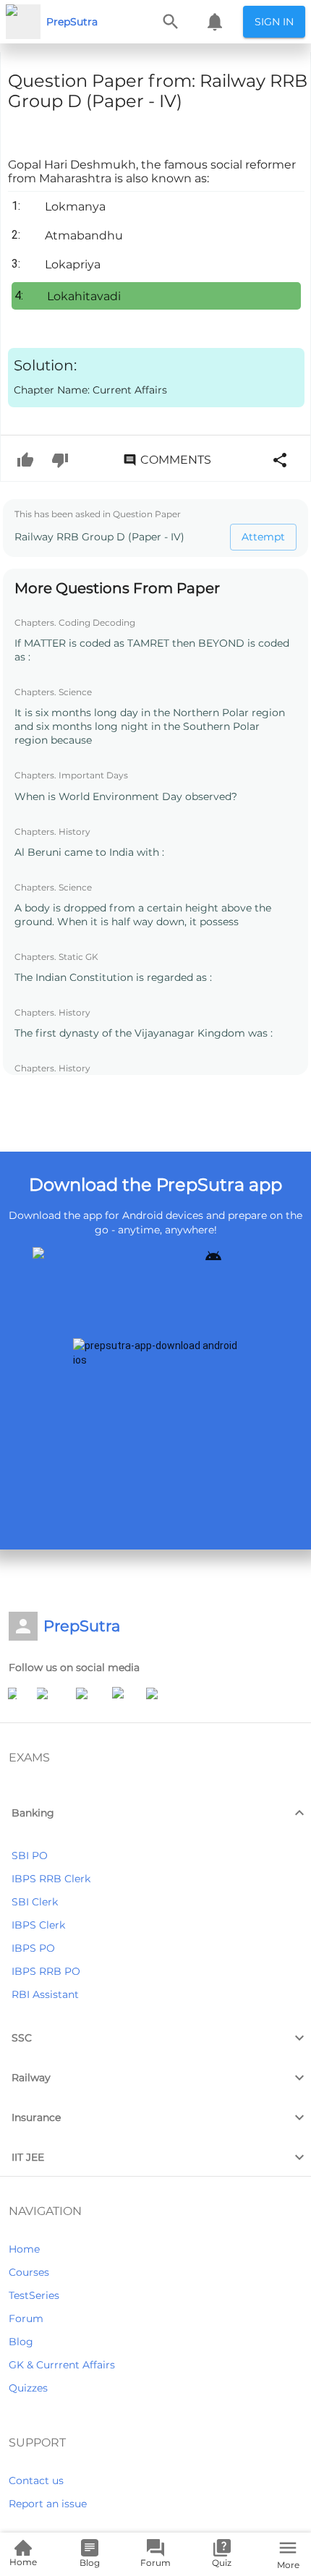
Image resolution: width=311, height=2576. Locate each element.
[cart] (215, 22)
